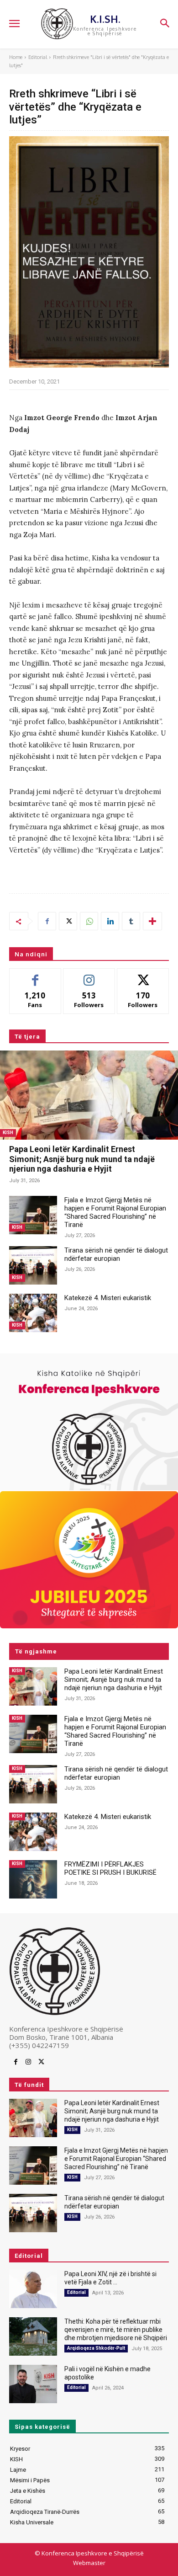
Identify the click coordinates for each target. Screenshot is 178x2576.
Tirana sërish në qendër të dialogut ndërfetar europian (116, 1254)
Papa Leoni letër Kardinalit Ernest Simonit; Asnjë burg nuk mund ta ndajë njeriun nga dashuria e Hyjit (82, 1159)
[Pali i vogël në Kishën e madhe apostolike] (33, 2384)
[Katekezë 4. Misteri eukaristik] (33, 1313)
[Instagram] (28, 2062)
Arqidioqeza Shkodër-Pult (96, 2348)
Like (35, 975)
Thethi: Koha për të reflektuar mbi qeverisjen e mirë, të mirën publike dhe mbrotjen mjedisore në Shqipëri (116, 2330)
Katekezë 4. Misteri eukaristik (108, 1298)
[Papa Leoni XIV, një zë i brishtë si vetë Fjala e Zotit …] (33, 2289)
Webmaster (89, 2563)
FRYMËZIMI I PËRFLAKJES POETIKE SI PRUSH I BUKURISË (110, 1868)
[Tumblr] (131, 921)
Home (16, 57)
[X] (68, 921)
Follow (89, 975)
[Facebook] (47, 921)
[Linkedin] (110, 921)
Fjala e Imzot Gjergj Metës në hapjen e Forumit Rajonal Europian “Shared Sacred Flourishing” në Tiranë (115, 1212)
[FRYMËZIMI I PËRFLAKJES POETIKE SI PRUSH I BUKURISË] (33, 1879)
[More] (152, 921)
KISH (8, 1133)
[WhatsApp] (89, 921)
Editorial (38, 57)
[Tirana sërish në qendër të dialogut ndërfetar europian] (33, 1265)
